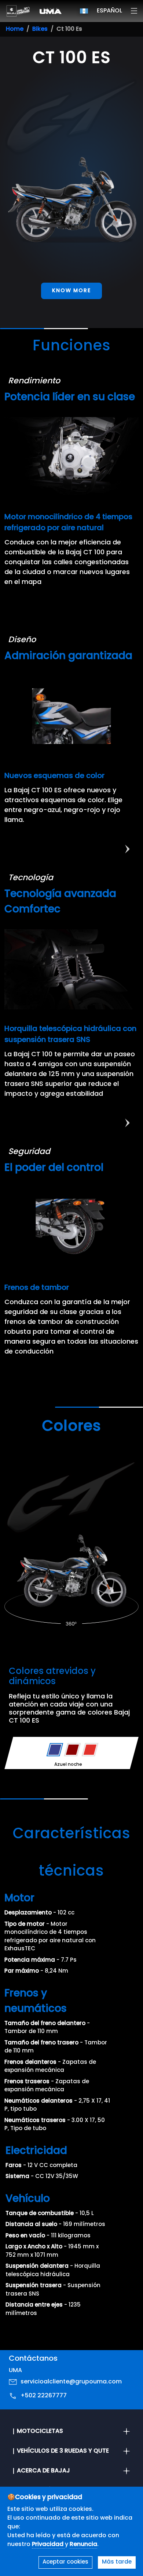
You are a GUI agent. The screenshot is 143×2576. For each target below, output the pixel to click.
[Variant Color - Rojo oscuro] (72, 1750)
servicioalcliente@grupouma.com (71, 2382)
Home (15, 29)
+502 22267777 (44, 2396)
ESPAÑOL (109, 11)
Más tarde (117, 2562)
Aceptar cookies (65, 2562)
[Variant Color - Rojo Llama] (90, 1750)
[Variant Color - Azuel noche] (55, 1750)
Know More (71, 291)
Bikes (40, 29)
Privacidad (48, 2545)
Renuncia (83, 2545)
